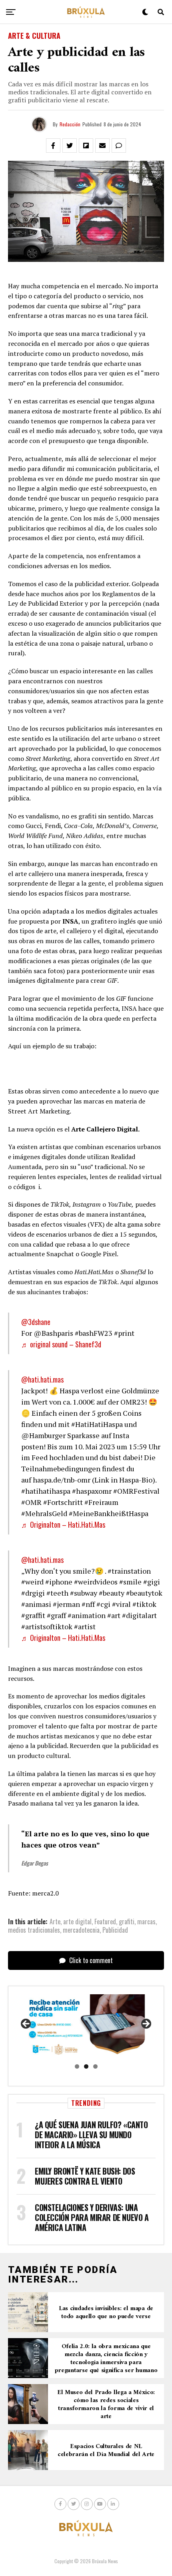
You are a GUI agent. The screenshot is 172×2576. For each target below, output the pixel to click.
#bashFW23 (94, 1333)
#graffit (33, 1615)
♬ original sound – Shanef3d (61, 1344)
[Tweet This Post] (70, 146)
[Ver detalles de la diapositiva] (86, 2026)
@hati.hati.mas (42, 1379)
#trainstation (129, 1571)
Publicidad (115, 1930)
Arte (55, 1922)
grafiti (127, 1922)
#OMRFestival (136, 1491)
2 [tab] (86, 2066)
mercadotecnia (81, 1930)
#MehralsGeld (44, 1513)
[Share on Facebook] (53, 146)
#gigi (152, 1582)
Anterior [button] (26, 2024)
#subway (84, 1593)
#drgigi (33, 1593)
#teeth (57, 1593)
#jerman (66, 1604)
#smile (130, 1582)
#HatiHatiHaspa (97, 1424)
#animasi (36, 1604)
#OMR (31, 1502)
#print (124, 1333)
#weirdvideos (96, 1582)
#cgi (103, 1604)
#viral (121, 1604)
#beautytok (144, 1593)
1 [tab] (77, 2066)
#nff (88, 1604)
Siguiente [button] (146, 2024)
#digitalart (139, 1615)
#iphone (59, 1582)
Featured (105, 1922)
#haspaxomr (92, 1491)
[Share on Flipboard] (86, 146)
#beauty (112, 1593)
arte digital (77, 1922)
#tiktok (144, 1604)
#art (114, 1615)
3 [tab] (95, 2066)
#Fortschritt (63, 1502)
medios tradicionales (34, 1930)
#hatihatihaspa (46, 1491)
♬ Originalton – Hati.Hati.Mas (63, 1524)
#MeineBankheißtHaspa (109, 1513)
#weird (32, 1582)
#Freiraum (101, 1502)
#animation (87, 1615)
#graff (56, 1615)
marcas (146, 1922)
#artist (85, 1626)
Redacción (70, 124)
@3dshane (36, 1322)
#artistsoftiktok (47, 1626)
